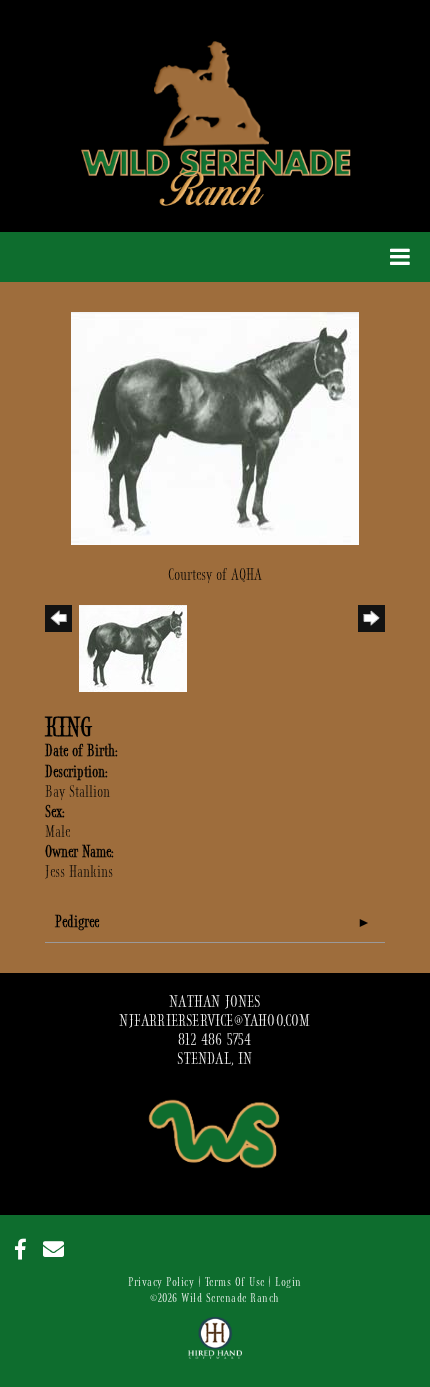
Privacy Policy (161, 1282)
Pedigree (77, 922)
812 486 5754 (214, 1040)
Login (288, 1282)
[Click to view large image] (215, 427)
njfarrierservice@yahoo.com (214, 1021)
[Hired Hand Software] (215, 1347)
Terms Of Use (235, 1282)
